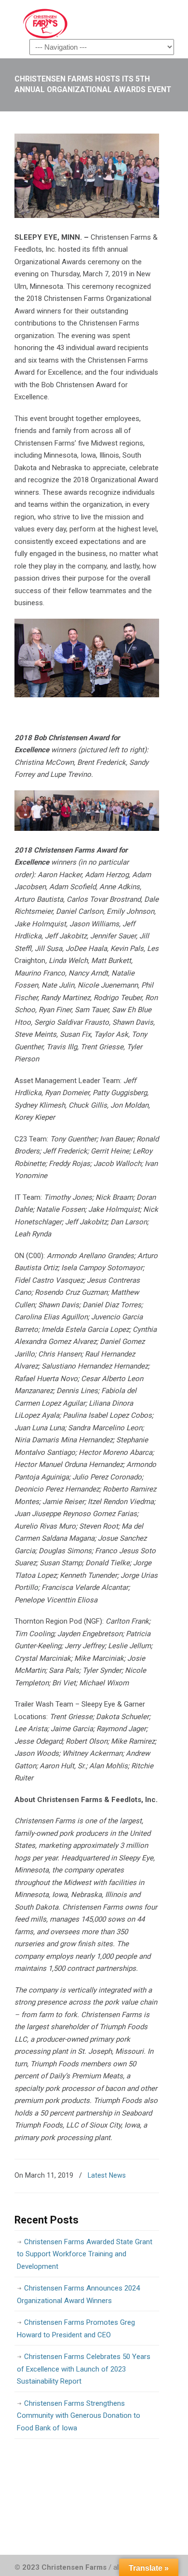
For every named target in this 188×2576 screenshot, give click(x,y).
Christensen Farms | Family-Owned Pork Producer (87, 24)
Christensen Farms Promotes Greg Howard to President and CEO (76, 2329)
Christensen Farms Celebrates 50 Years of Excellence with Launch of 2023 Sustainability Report (84, 2369)
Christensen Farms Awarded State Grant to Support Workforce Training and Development (85, 2254)
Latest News (107, 2175)
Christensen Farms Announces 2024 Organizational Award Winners (78, 2294)
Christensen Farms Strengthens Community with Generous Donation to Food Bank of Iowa (79, 2416)
